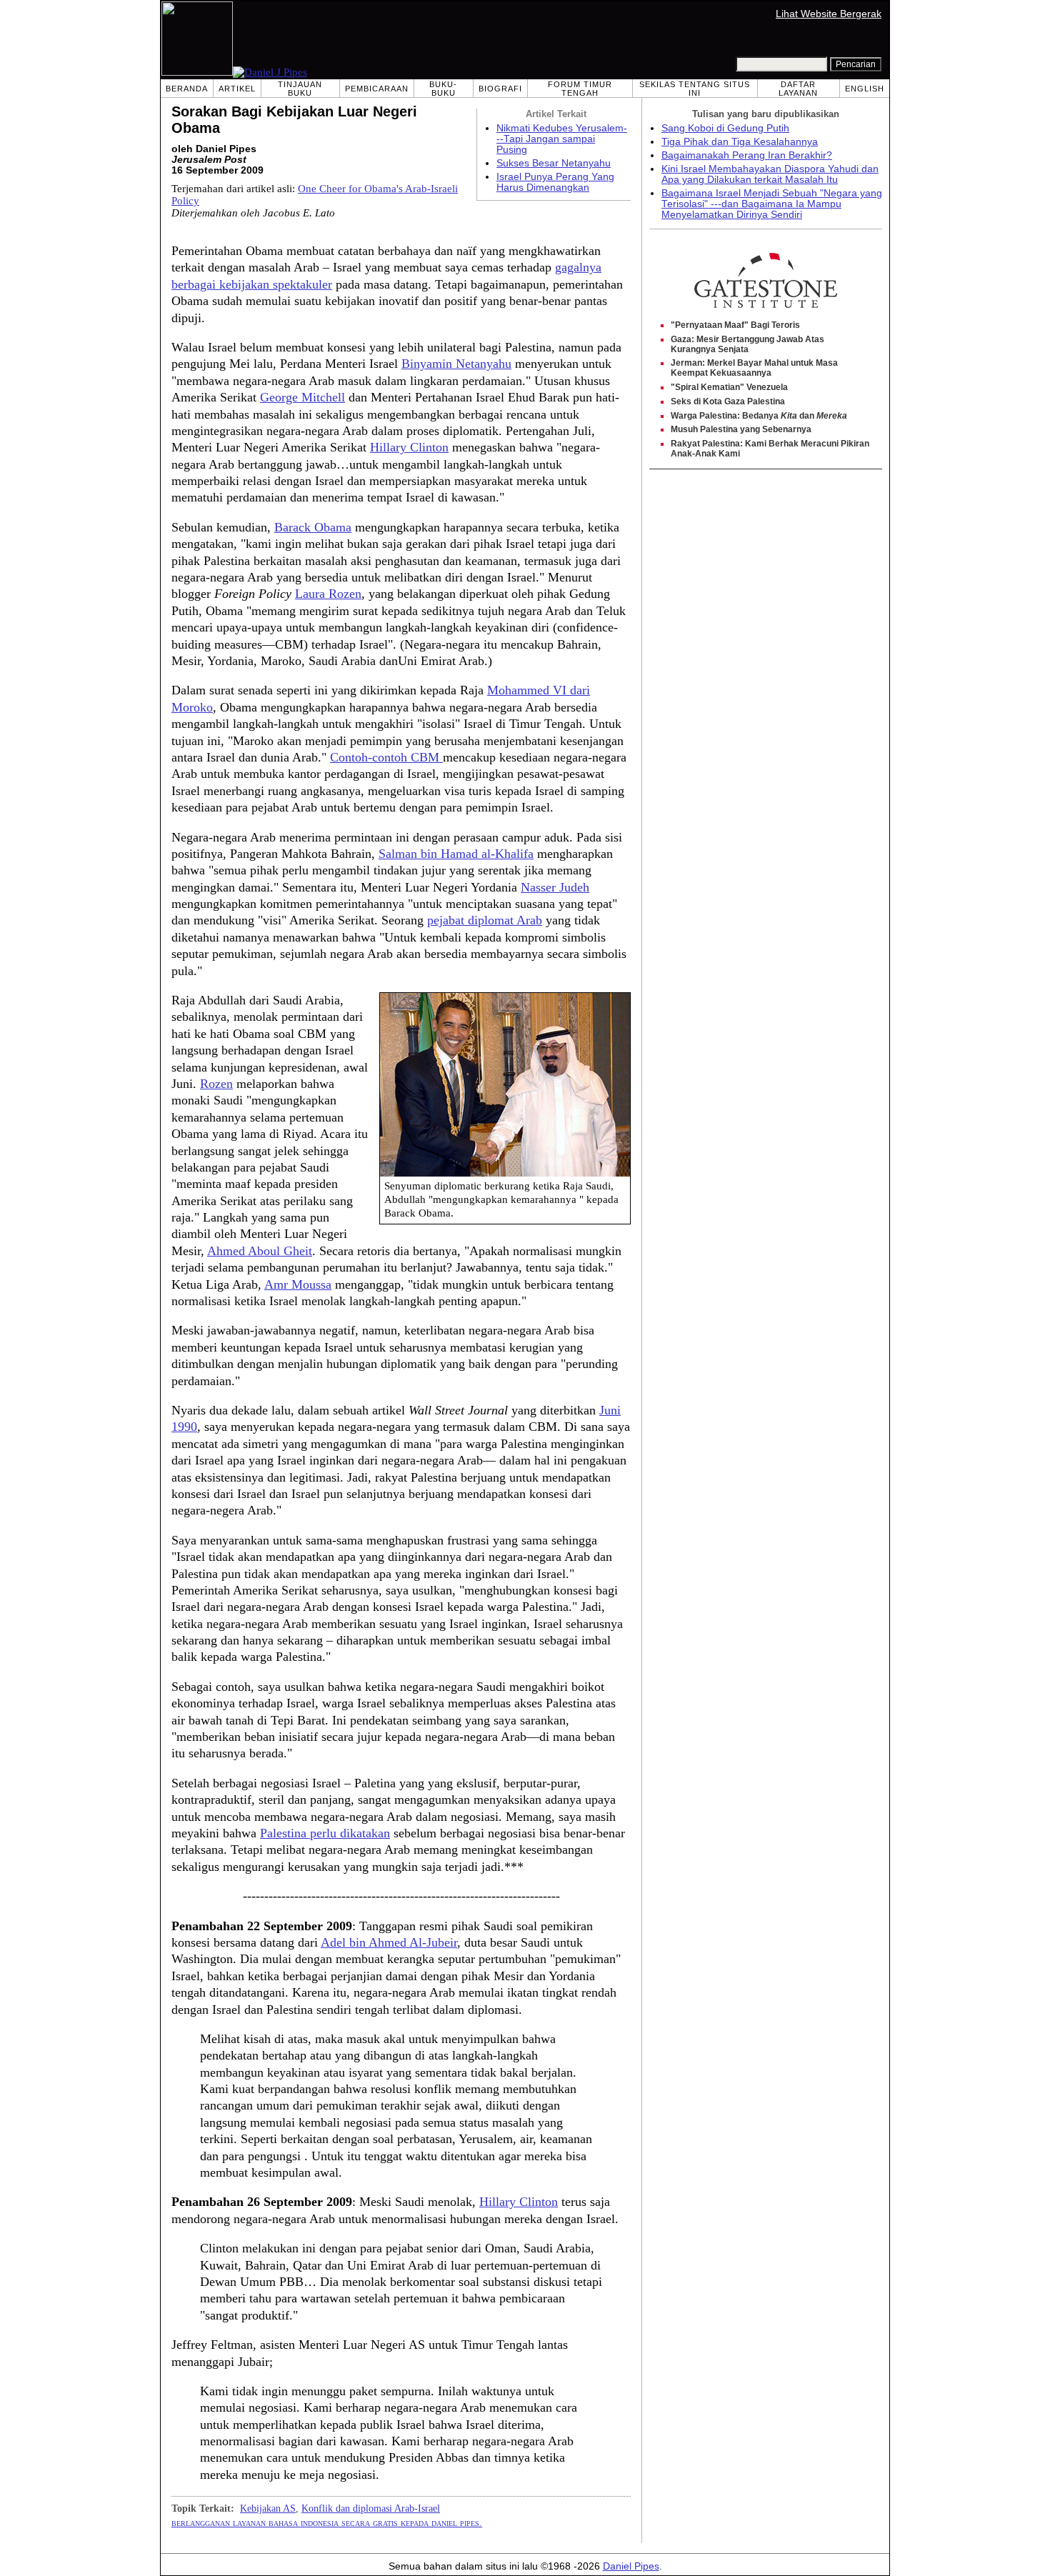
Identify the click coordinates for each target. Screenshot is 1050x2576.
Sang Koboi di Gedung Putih (725, 128)
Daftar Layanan (798, 89)
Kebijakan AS (268, 2508)
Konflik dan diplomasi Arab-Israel (371, 2508)
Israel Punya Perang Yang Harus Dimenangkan (555, 182)
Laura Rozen (328, 594)
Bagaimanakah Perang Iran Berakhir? (747, 155)
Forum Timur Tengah (580, 89)
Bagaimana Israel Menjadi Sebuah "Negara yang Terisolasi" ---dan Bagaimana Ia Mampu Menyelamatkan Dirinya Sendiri (772, 204)
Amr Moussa (298, 1284)
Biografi (500, 89)
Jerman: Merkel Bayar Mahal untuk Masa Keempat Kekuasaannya (754, 368)
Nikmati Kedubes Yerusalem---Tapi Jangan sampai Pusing (562, 139)
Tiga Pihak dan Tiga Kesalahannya (740, 142)
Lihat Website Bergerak (829, 14)
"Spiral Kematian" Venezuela (729, 387)
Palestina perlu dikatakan (325, 1833)
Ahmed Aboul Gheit (260, 1251)
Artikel (237, 89)
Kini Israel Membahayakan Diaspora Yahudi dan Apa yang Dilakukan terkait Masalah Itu (770, 174)
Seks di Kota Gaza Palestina (728, 401)
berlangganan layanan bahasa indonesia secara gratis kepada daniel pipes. (327, 2522)
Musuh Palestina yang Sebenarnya (741, 429)
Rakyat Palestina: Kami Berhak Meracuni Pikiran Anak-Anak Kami (770, 449)
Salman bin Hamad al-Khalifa (456, 854)
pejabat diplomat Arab (485, 920)
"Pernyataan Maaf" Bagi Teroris (735, 325)
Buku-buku (443, 89)
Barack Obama (313, 527)
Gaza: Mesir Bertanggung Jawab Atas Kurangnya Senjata (747, 344)
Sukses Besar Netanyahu (554, 163)
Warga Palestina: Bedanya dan (759, 416)
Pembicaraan (377, 89)
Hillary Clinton (409, 447)
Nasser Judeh (555, 887)
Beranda (187, 89)
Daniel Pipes (631, 2566)
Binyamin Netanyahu (456, 364)
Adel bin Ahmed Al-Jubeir (389, 1942)
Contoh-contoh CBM (386, 757)
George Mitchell (302, 397)
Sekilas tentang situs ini (695, 89)
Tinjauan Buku (300, 89)
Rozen (216, 1084)
